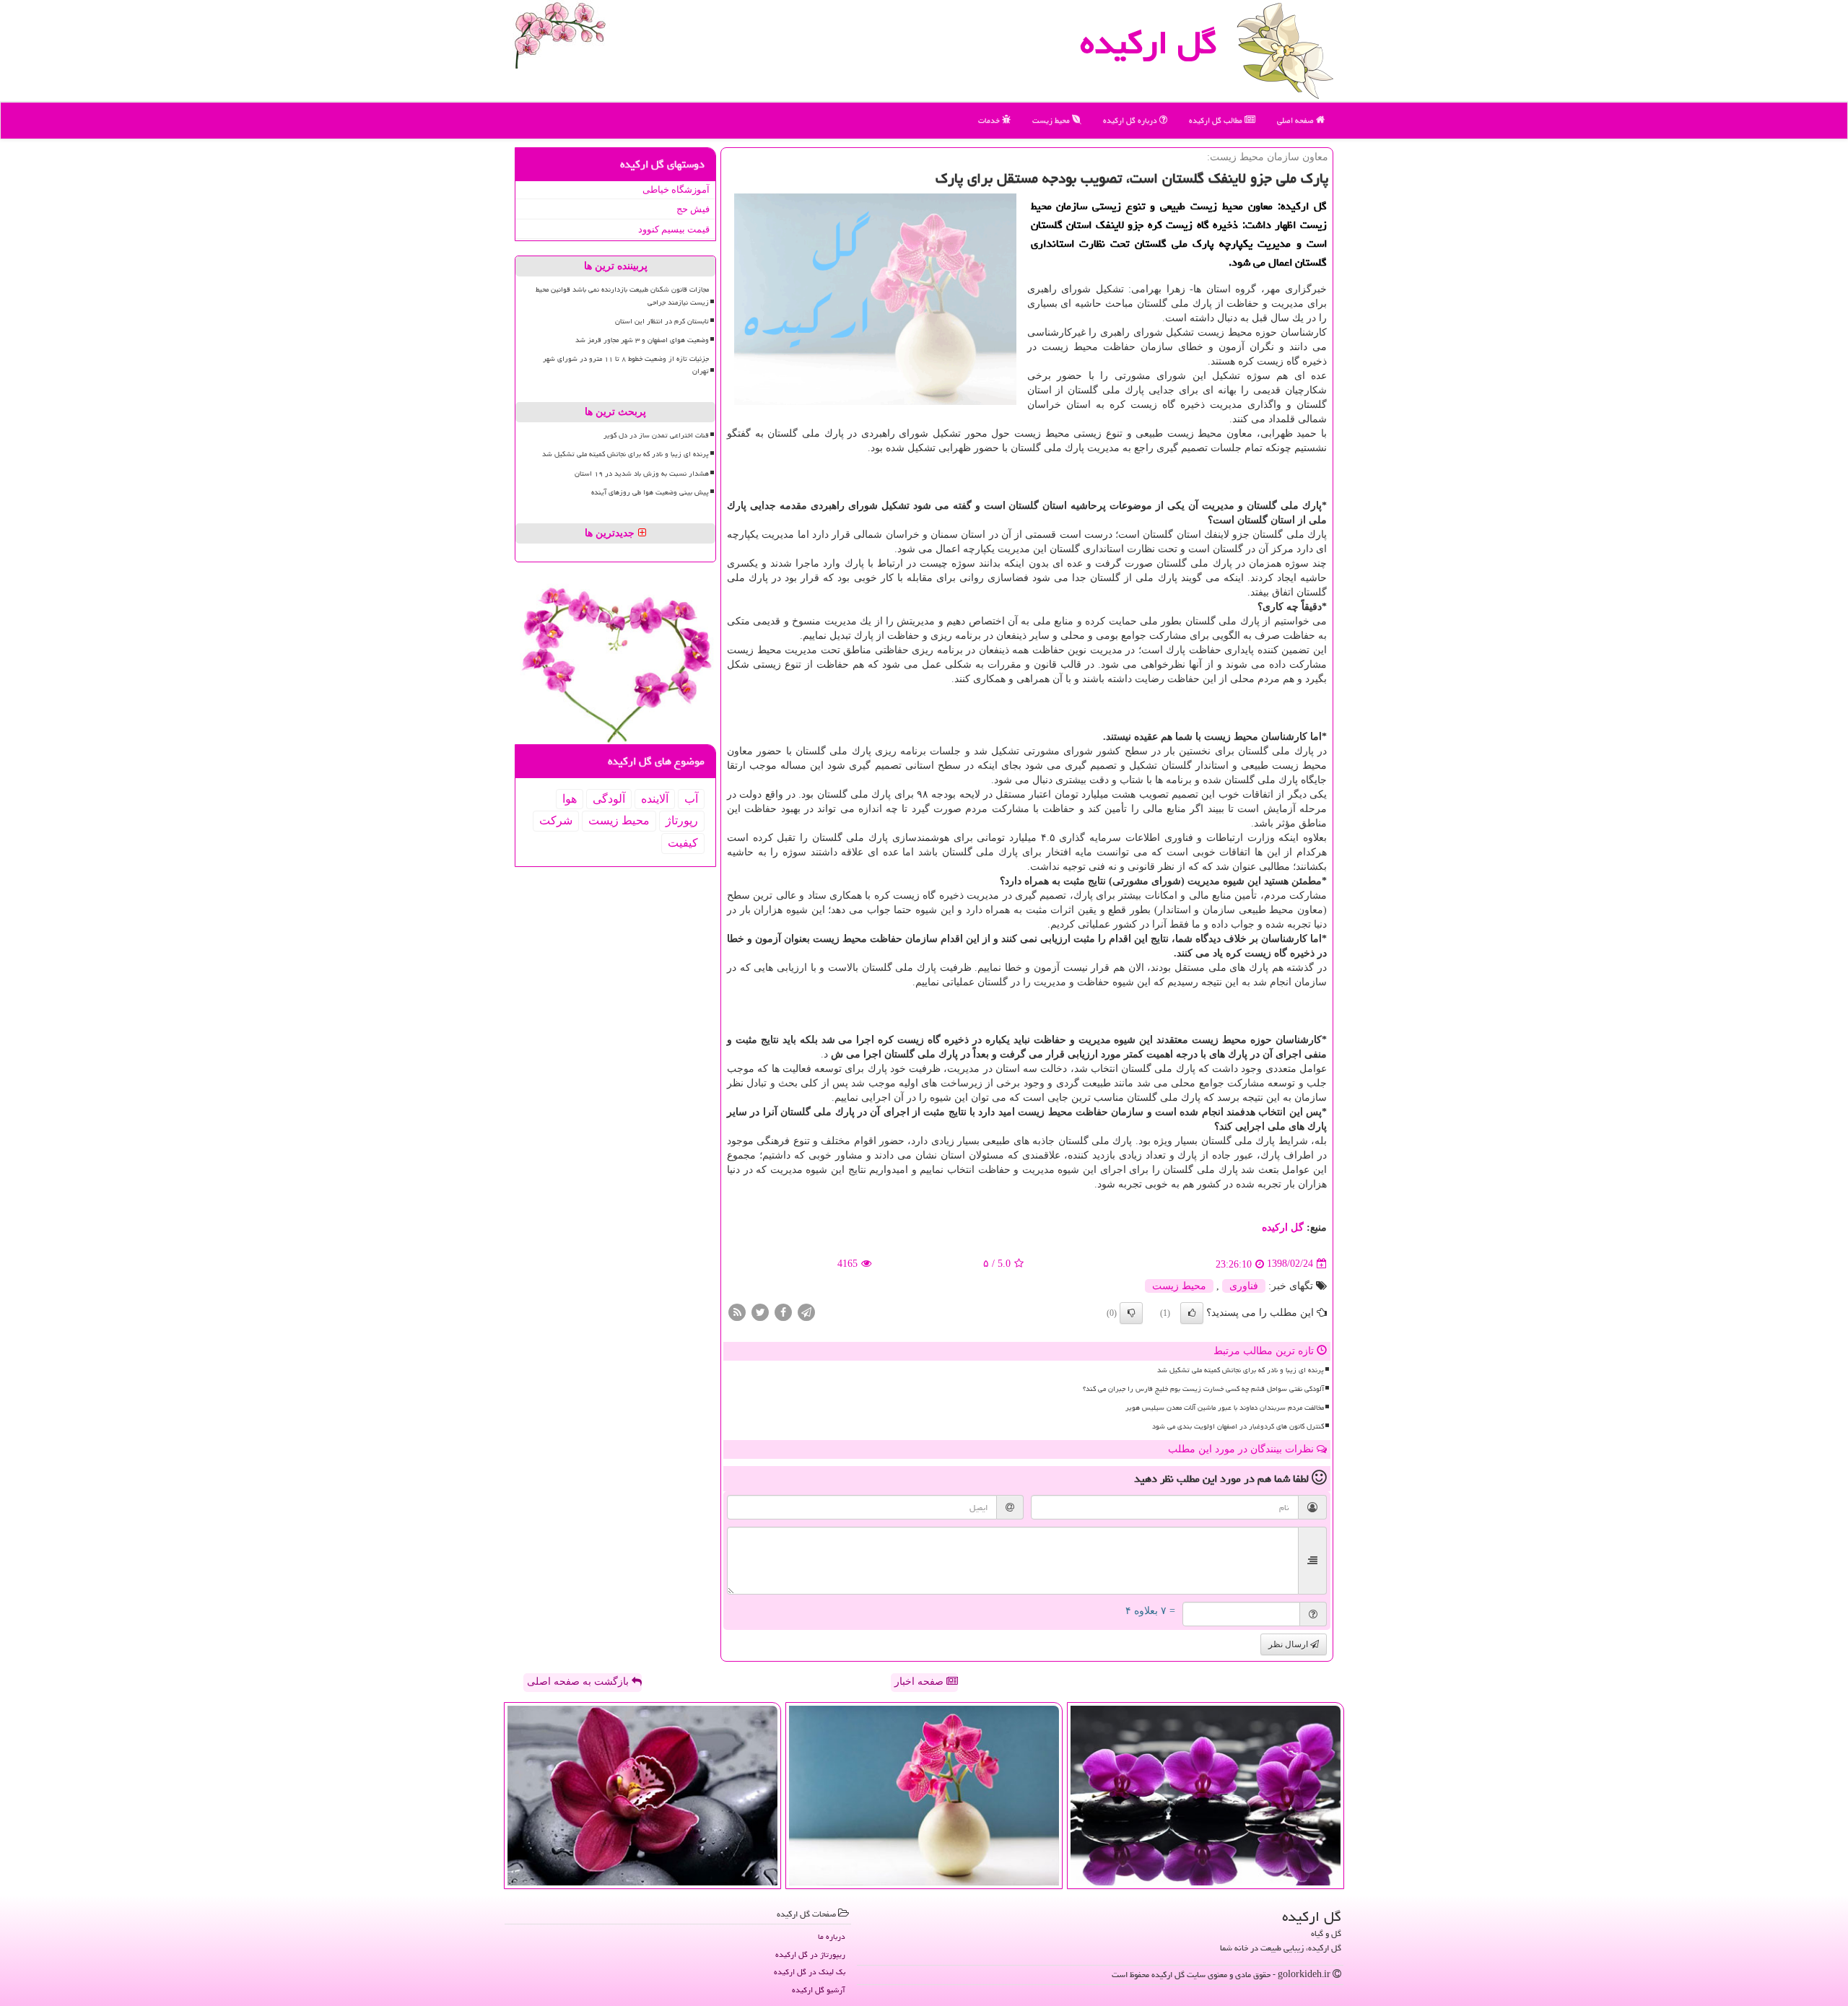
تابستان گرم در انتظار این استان (662, 321)
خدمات (990, 120)
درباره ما (832, 1936)
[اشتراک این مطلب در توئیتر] (760, 1311)
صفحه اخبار (920, 1682)
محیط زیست (1052, 120)
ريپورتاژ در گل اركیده (810, 1954)
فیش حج (693, 209)
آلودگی (609, 799)
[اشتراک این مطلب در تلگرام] (806, 1311)
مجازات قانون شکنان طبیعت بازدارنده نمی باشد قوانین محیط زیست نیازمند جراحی (622, 296)
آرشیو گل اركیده (819, 1990)
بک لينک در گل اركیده (810, 1972)
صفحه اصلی (1296, 120)
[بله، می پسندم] (1192, 1313)
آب (691, 799)
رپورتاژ (682, 820)
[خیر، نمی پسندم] (1131, 1313)
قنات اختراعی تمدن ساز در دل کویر (656, 435)
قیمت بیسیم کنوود (674, 229)
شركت (556, 820)
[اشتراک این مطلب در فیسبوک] (783, 1311)
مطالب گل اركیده (1217, 120)
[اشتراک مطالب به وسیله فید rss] (737, 1311)
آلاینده (655, 799)
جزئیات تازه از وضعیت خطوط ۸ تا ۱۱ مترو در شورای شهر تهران (626, 365)
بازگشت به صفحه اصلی (579, 1682)
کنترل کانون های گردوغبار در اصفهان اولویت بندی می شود (1238, 1426)
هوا (570, 799)
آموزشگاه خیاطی (676, 189)
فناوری (1244, 1286)
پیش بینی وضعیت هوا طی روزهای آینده (650, 492)
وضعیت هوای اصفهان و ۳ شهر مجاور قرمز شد (642, 340)
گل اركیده (1149, 43)
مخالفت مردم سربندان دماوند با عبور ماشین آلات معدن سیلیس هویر (1225, 1408)
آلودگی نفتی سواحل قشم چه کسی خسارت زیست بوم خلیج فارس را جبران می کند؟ (1203, 1389)
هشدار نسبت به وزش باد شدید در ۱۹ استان (642, 474)
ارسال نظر (1289, 1644)
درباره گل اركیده (1131, 120)
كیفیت (683, 843)
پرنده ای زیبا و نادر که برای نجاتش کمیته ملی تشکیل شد (1241, 1370)
